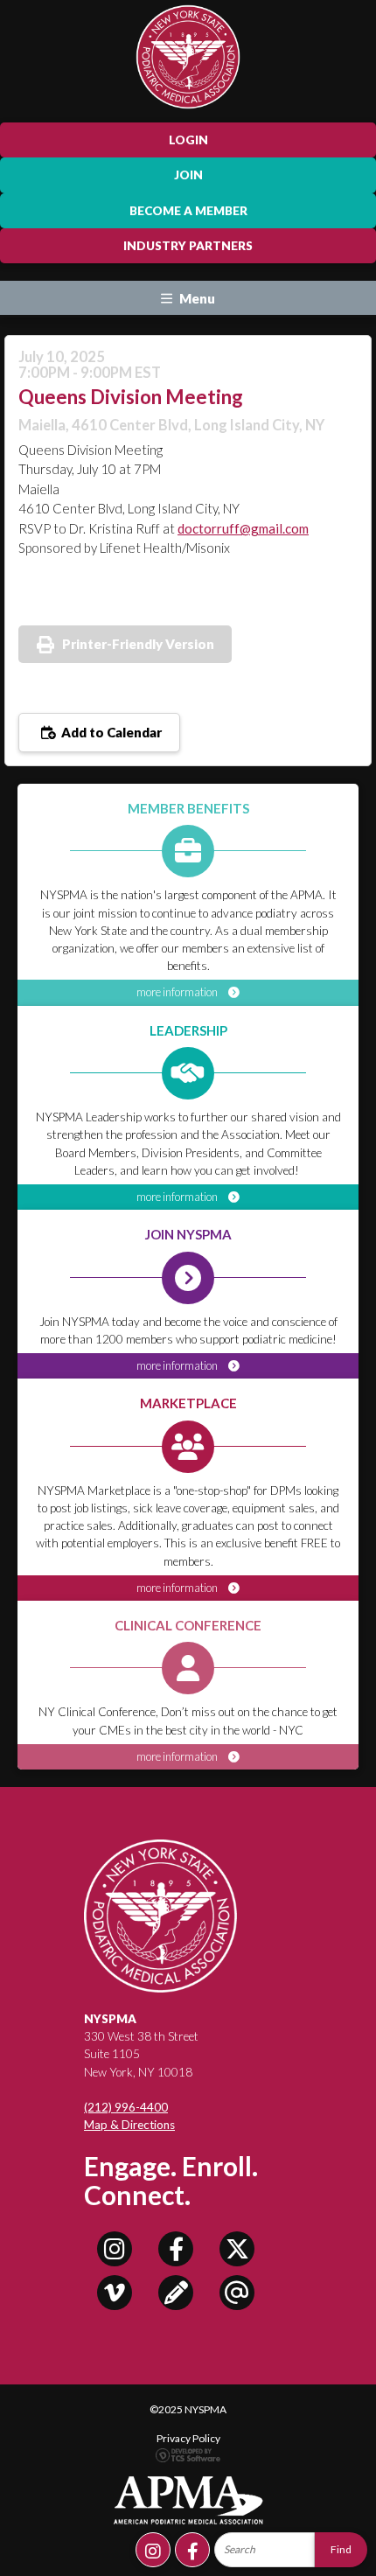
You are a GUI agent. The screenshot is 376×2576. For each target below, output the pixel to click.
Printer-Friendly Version (138, 644)
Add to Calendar (110, 732)
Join (188, 175)
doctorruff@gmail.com (243, 528)
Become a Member (188, 211)
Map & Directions (129, 2125)
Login (188, 140)
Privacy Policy (188, 2438)
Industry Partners (188, 246)
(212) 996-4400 (126, 2107)
